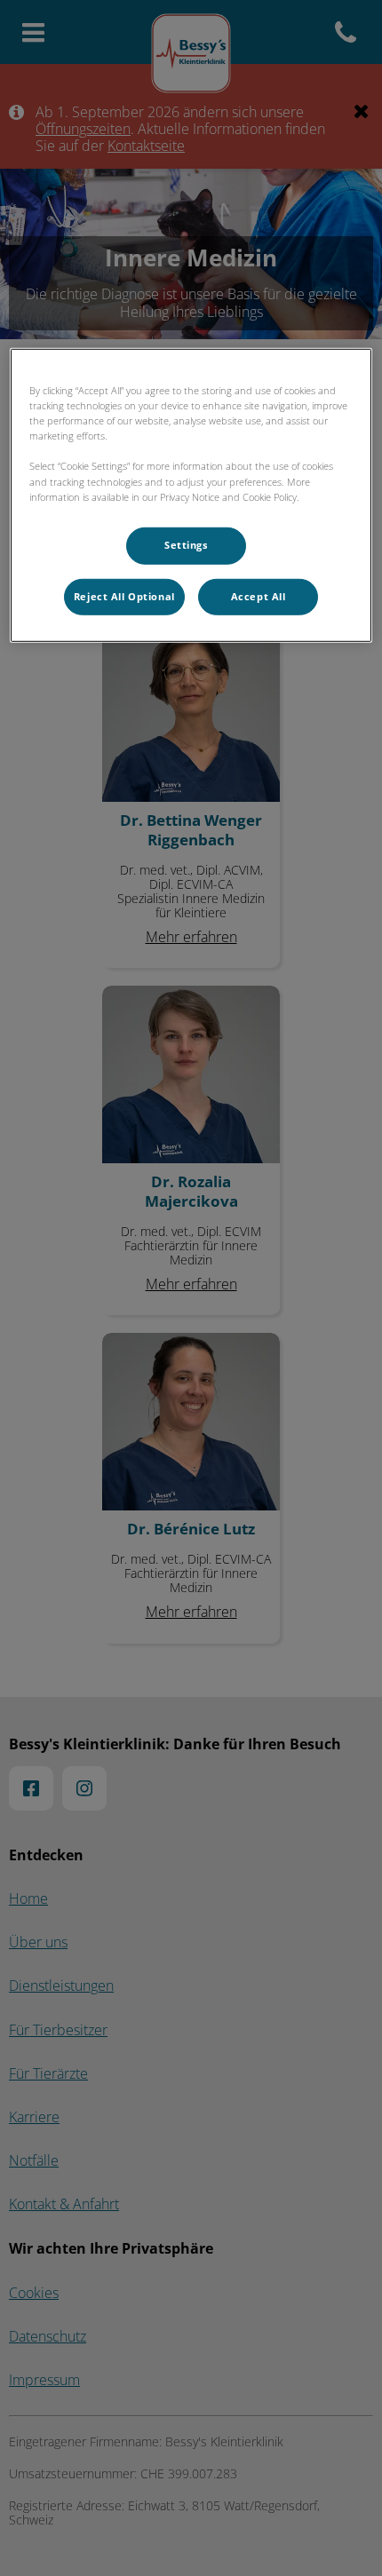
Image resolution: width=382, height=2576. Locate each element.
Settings (186, 544)
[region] (191, 495)
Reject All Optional (124, 596)
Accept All (259, 596)
